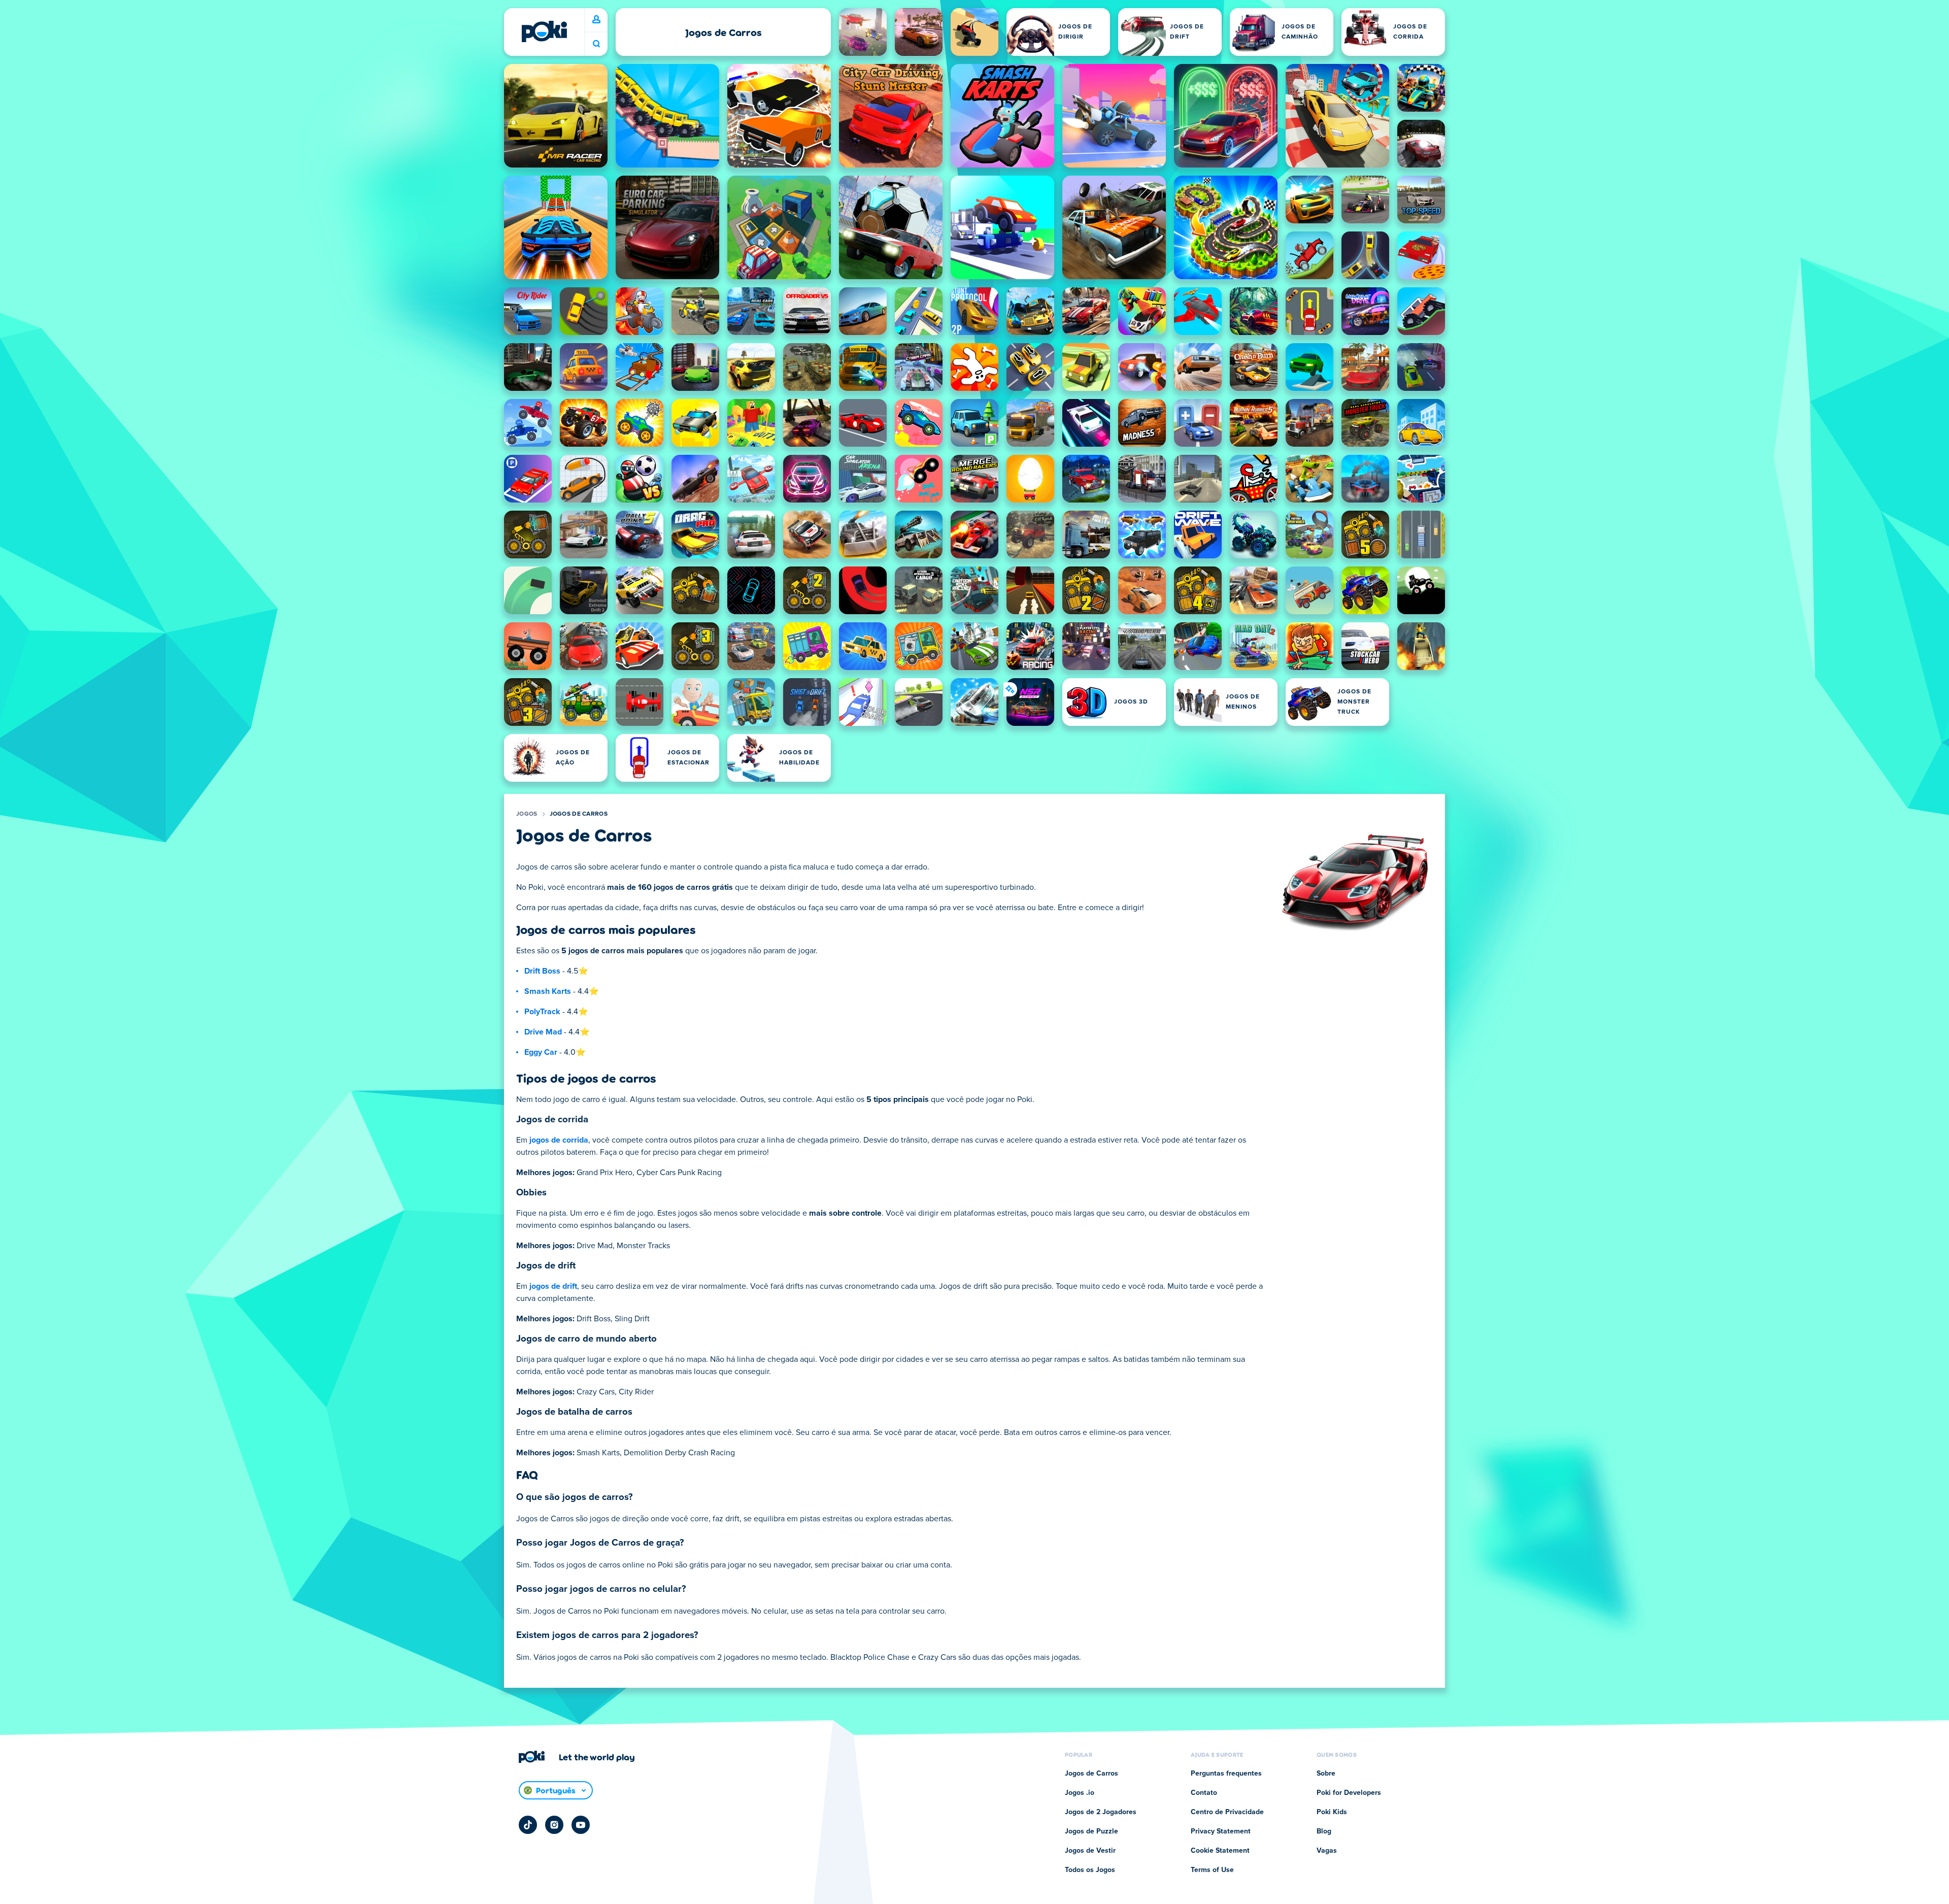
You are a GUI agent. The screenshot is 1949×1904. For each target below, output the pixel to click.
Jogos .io (1080, 1793)
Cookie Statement (1220, 1851)
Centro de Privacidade (1227, 1812)
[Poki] (544, 31)
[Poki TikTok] (528, 1825)
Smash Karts (548, 991)
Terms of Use (1212, 1870)
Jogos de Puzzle (1091, 1831)
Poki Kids (1332, 1812)
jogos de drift (553, 1286)
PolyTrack (542, 1012)
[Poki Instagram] (554, 1825)
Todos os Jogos (1090, 1870)
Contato (1204, 1793)
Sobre (1326, 1774)
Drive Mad (543, 1032)
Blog (1324, 1831)
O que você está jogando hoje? (596, 44)
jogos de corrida (559, 1140)
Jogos (527, 814)
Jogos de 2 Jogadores (1101, 1812)
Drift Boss (542, 971)
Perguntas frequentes (1226, 1774)
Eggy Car (541, 1052)
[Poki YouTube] (581, 1825)
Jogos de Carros (579, 814)
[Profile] (596, 20)
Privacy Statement (1221, 1831)
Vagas (1327, 1851)
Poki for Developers (1349, 1793)
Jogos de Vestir (1090, 1851)
